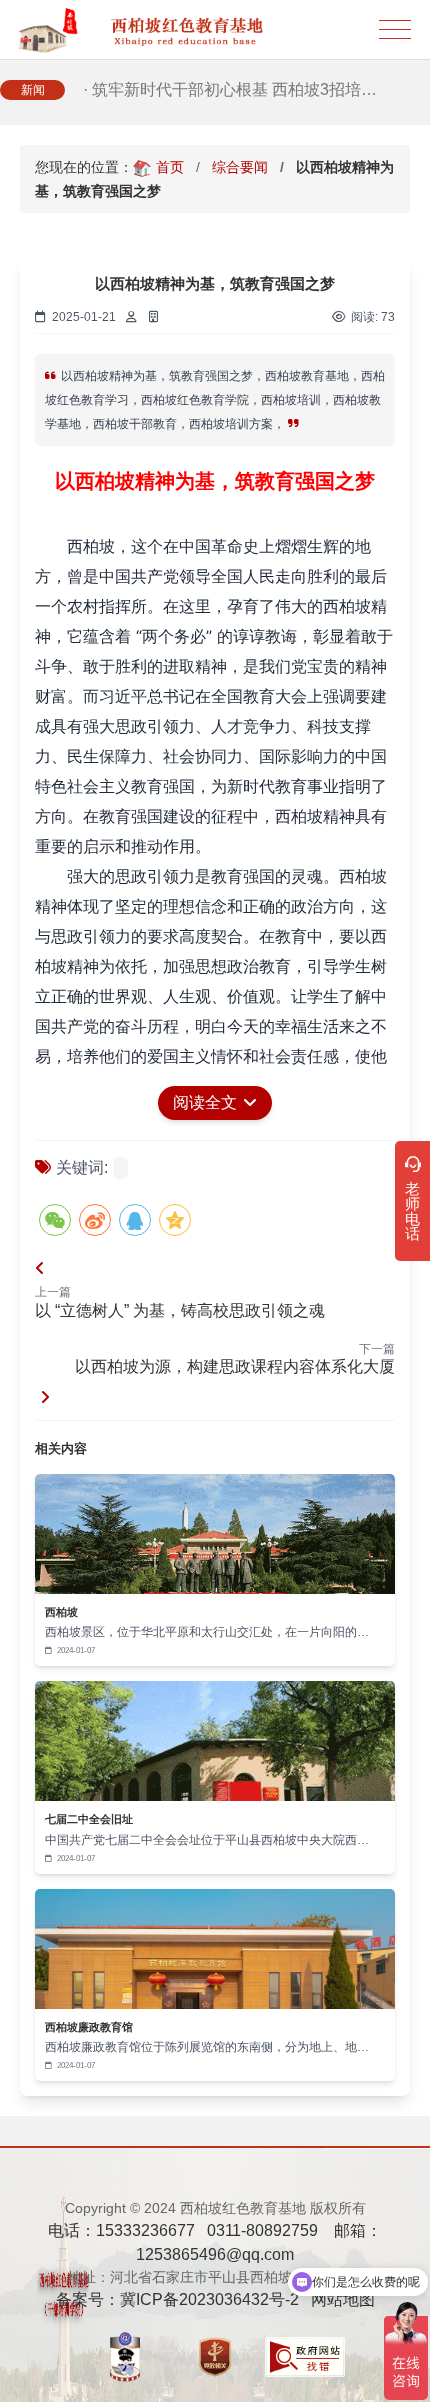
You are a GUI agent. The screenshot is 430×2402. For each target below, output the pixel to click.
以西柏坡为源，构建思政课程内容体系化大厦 (235, 1366)
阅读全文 (207, 1102)
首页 (170, 167)
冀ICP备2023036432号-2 (209, 2299)
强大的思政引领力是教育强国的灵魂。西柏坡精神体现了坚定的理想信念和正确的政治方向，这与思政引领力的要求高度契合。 (211, 906)
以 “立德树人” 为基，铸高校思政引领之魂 (180, 1310)
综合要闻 (240, 167)
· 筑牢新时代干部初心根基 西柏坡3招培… (230, 89)
